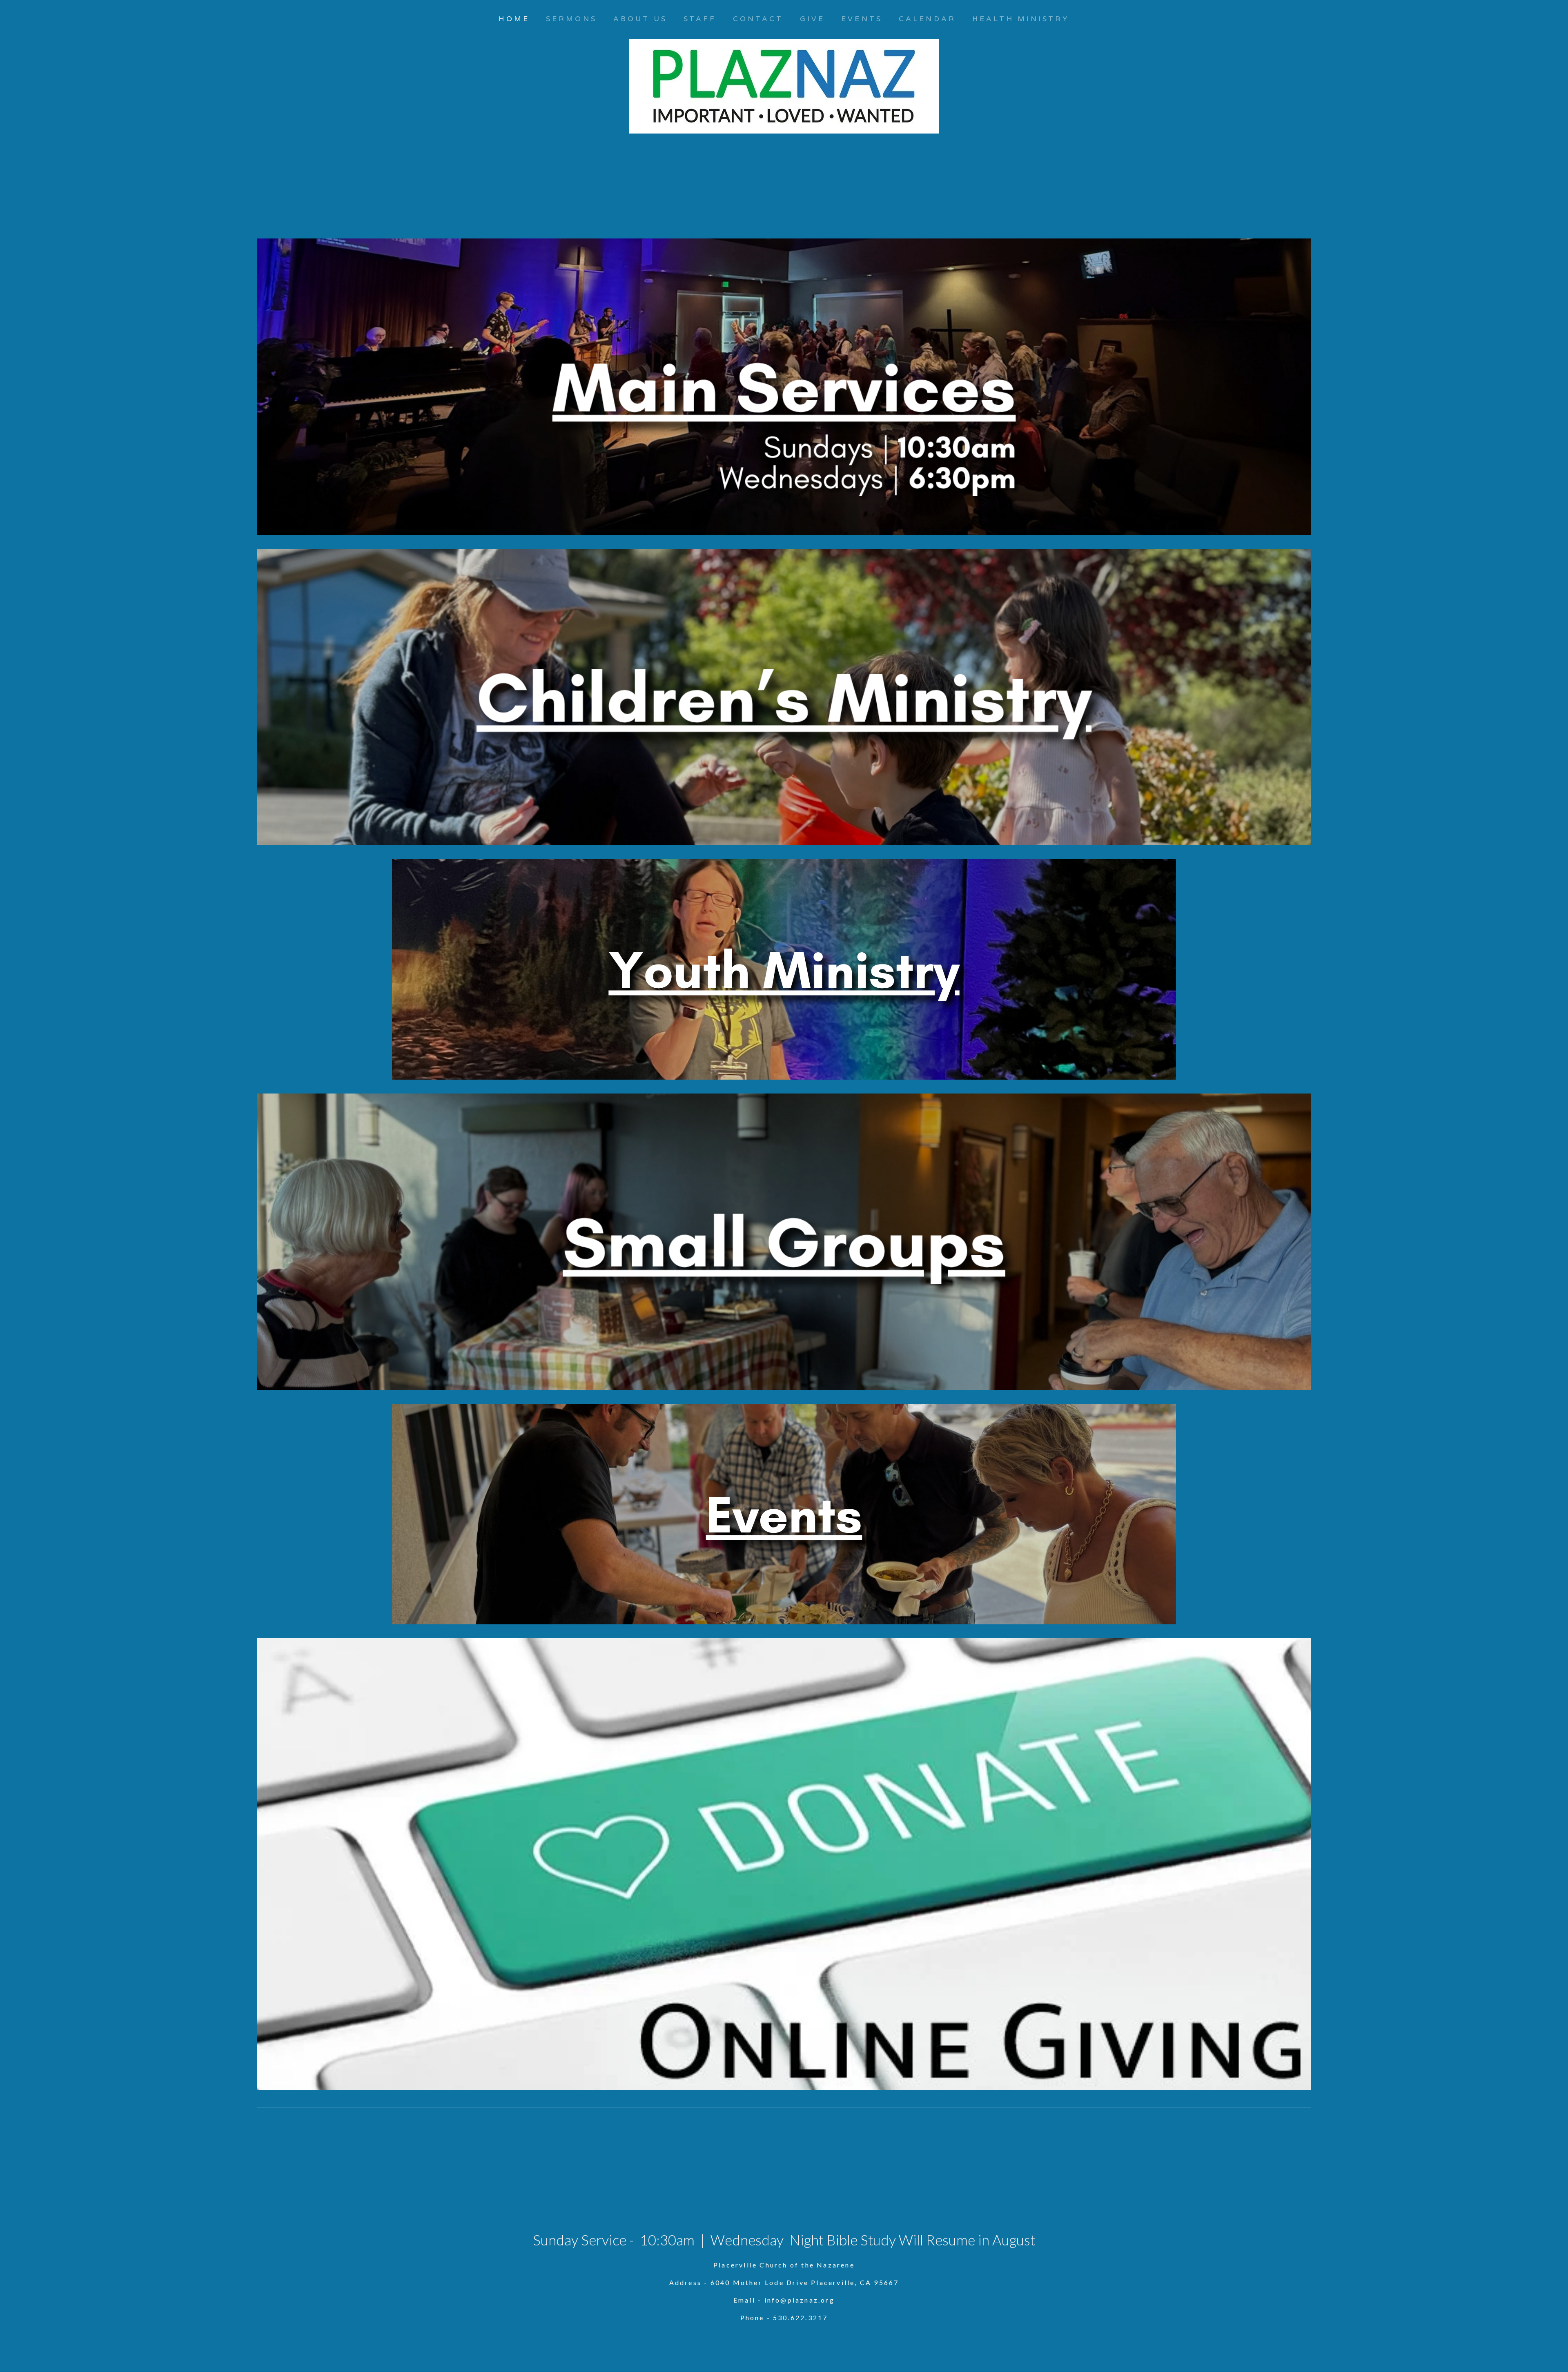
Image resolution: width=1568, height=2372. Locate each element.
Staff (700, 19)
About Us (640, 19)
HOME (514, 19)
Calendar (927, 19)
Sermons (571, 19)
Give (812, 19)
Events (862, 19)
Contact (758, 19)
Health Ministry (1021, 19)
